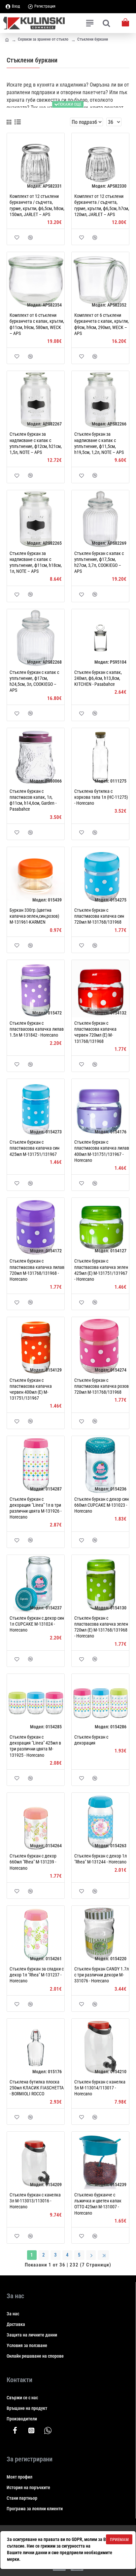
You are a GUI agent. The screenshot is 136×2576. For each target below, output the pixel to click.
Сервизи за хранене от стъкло (43, 39)
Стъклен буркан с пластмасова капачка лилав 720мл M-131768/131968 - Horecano (37, 1270)
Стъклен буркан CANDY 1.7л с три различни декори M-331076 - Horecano (102, 1975)
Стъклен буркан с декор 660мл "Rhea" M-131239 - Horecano (33, 1862)
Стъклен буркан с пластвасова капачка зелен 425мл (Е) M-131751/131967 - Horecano (101, 1270)
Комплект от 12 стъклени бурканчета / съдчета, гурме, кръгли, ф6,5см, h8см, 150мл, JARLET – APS (37, 205)
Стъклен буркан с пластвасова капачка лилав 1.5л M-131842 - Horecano (37, 1029)
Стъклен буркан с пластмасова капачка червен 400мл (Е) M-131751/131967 (31, 1389)
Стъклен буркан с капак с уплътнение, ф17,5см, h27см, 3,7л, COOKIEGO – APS (99, 562)
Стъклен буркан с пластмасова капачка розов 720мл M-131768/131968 (102, 1386)
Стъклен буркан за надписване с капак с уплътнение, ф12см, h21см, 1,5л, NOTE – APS (36, 443)
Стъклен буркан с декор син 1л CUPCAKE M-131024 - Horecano (37, 1624)
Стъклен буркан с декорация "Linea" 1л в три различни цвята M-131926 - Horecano (35, 1508)
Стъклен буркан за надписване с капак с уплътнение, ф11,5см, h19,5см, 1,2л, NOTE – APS (99, 443)
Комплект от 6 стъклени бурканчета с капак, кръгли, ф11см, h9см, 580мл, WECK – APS (37, 324)
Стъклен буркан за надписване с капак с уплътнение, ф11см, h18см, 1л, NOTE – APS (36, 562)
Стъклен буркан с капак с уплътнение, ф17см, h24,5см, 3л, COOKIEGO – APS (34, 681)
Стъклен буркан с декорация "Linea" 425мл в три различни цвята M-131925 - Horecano (35, 1746)
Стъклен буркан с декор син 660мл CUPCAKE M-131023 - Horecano (102, 1505)
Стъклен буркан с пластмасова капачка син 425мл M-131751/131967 (34, 1148)
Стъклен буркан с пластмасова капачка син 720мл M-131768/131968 (99, 916)
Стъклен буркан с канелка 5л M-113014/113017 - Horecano (100, 2088)
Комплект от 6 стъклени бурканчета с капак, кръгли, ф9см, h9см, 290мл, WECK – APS (102, 324)
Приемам (119, 2539)
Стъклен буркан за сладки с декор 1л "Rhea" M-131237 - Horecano (37, 1975)
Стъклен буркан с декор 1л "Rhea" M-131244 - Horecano (101, 1859)
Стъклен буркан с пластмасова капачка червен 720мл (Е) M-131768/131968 (95, 1032)
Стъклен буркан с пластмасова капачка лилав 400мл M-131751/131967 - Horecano (102, 1151)
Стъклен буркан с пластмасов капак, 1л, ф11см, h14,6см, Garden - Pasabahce (33, 800)
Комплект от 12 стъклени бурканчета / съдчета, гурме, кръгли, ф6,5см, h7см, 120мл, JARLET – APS (102, 205)
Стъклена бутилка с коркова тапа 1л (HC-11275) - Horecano (101, 797)
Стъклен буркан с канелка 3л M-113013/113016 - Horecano (35, 2201)
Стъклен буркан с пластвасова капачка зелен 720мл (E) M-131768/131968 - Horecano (101, 1627)
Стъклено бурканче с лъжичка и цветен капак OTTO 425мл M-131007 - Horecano (98, 2204)
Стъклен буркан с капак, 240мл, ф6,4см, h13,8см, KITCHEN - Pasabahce (98, 678)
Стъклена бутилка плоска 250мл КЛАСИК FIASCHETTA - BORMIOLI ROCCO (37, 2088)
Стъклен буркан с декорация (91, 1740)
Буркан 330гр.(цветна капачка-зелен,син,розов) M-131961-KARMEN (34, 916)
